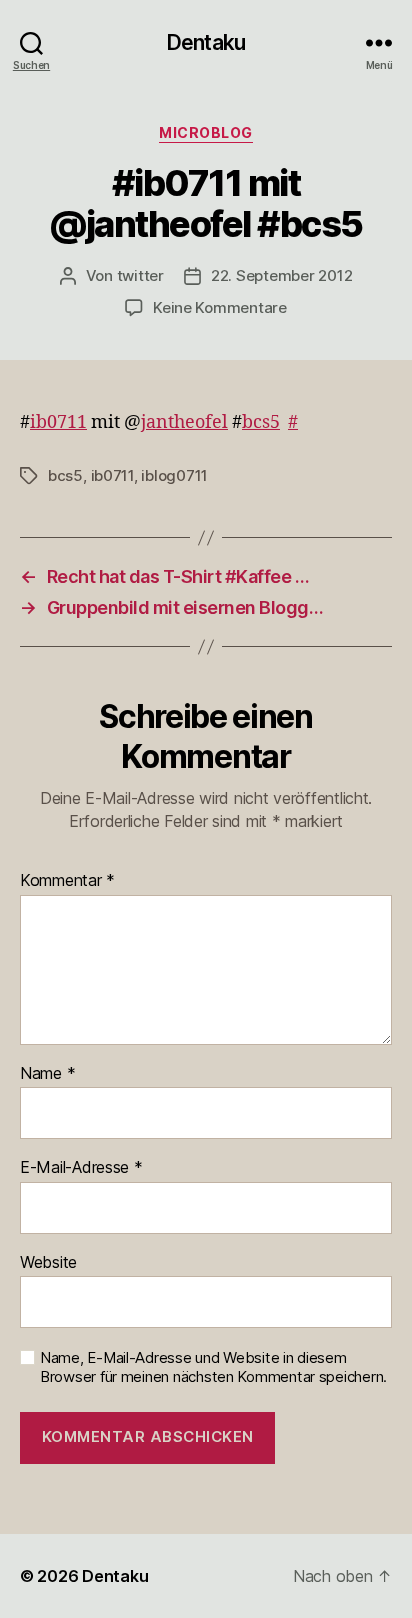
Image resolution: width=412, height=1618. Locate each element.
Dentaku (206, 42)
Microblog (206, 132)
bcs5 (261, 422)
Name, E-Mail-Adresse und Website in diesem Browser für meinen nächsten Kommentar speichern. (213, 1367)
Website (48, 1263)
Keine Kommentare (220, 307)
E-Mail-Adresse (81, 1168)
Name (47, 1074)
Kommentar (67, 881)
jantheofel (184, 422)
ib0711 (58, 422)
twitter (140, 275)
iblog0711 (174, 475)
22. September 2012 (281, 275)
